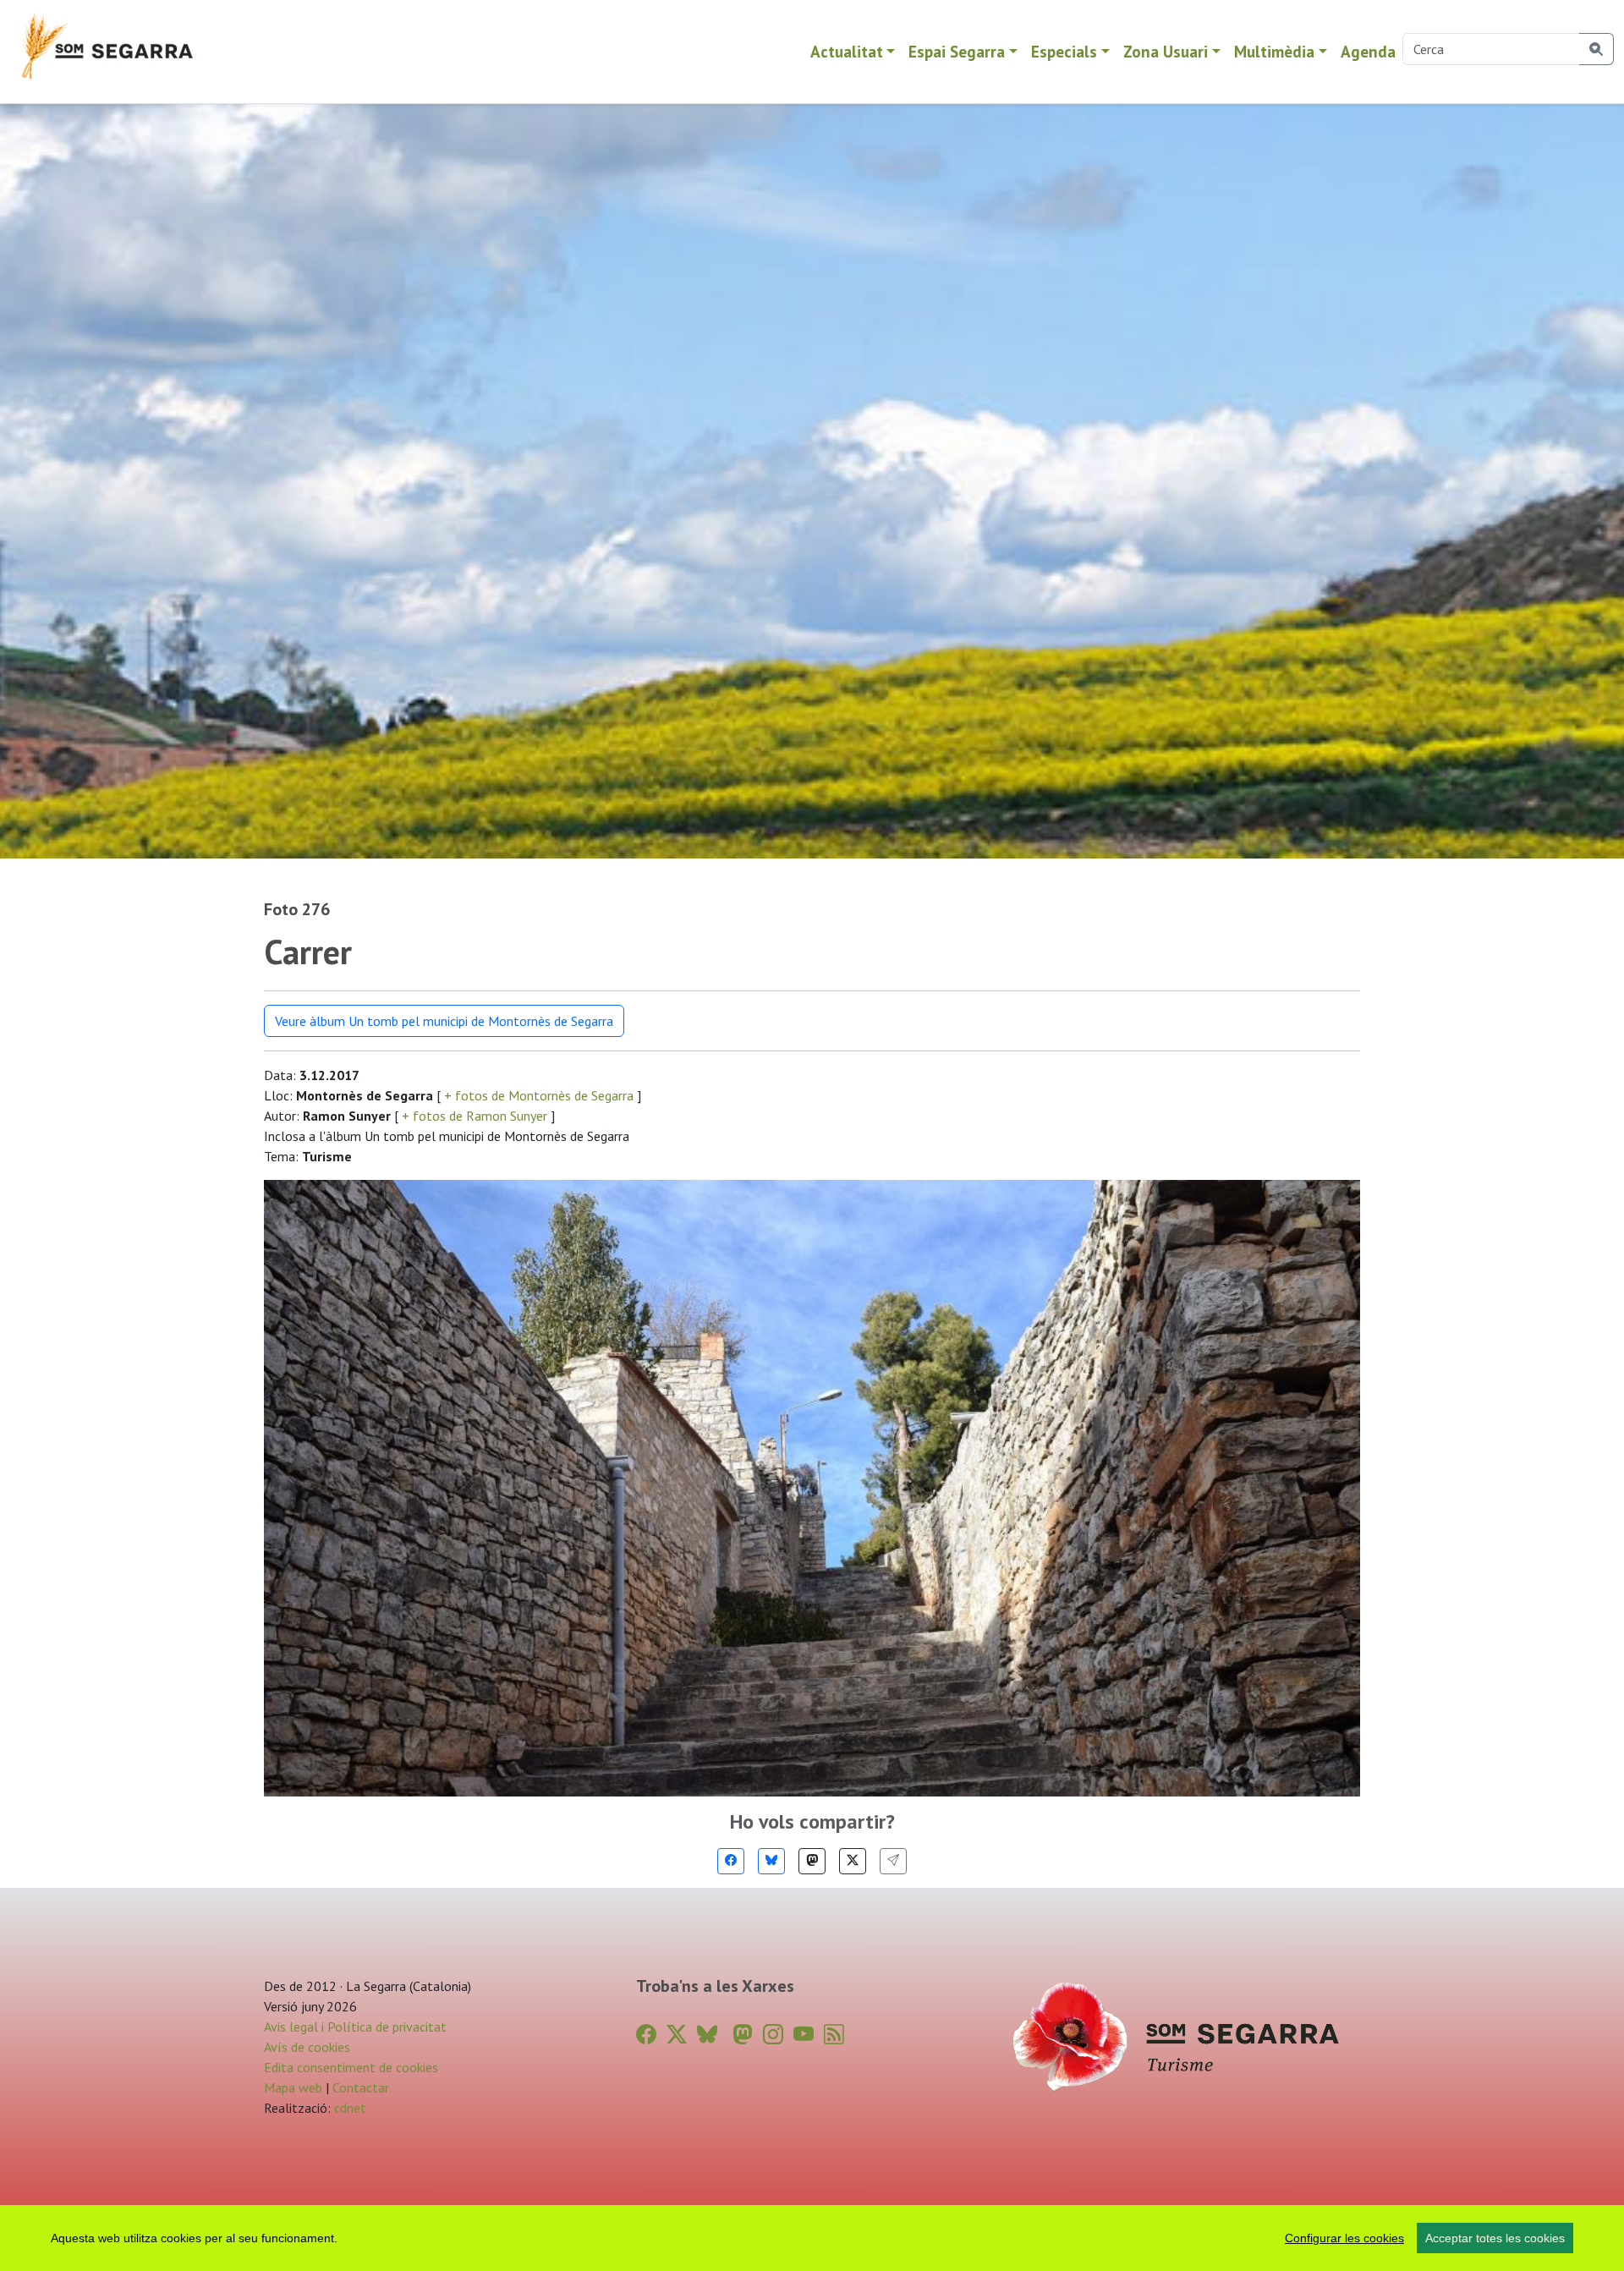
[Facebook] (731, 1861)
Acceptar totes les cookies (1495, 2238)
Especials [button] (1064, 51)
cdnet (348, 2108)
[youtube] (804, 2035)
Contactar (361, 2087)
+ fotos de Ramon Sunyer (475, 1116)
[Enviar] (893, 1861)
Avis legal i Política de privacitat (355, 2027)
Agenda (1368, 51)
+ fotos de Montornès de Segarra (539, 1095)
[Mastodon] (812, 1861)
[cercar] (1597, 49)
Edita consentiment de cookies (351, 2067)
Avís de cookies (307, 2047)
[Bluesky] (771, 1861)
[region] (812, 2238)
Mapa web (293, 2087)
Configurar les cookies (1344, 2238)
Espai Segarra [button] (957, 51)
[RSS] (834, 2035)
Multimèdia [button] (1274, 51)
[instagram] (773, 2035)
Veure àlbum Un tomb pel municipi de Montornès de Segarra (444, 1021)
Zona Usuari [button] (1166, 51)
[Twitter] (853, 1861)
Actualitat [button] (847, 51)
